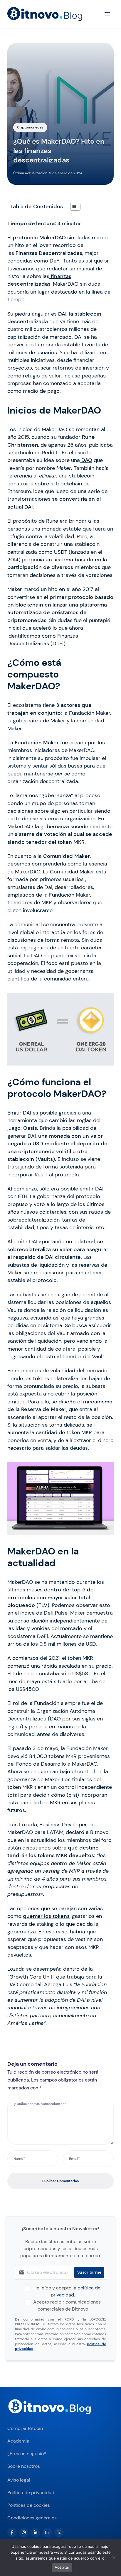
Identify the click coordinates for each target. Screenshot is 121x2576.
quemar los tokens (46, 1916)
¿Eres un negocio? (27, 2454)
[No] (114, 2558)
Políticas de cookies (29, 2505)
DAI (28, 507)
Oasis (29, 1128)
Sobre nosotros (24, 2466)
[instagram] (24, 2532)
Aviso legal (19, 2480)
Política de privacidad (31, 2493)
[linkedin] (36, 2532)
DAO (86, 460)
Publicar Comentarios (60, 2181)
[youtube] (47, 2532)
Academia (18, 2441)
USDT (61, 552)
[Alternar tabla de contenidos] (72, 207)
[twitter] (59, 2532)
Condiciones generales (32, 2518)
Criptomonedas (30, 127)
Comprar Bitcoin (25, 2428)
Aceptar (62, 2567)
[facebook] (12, 2532)
